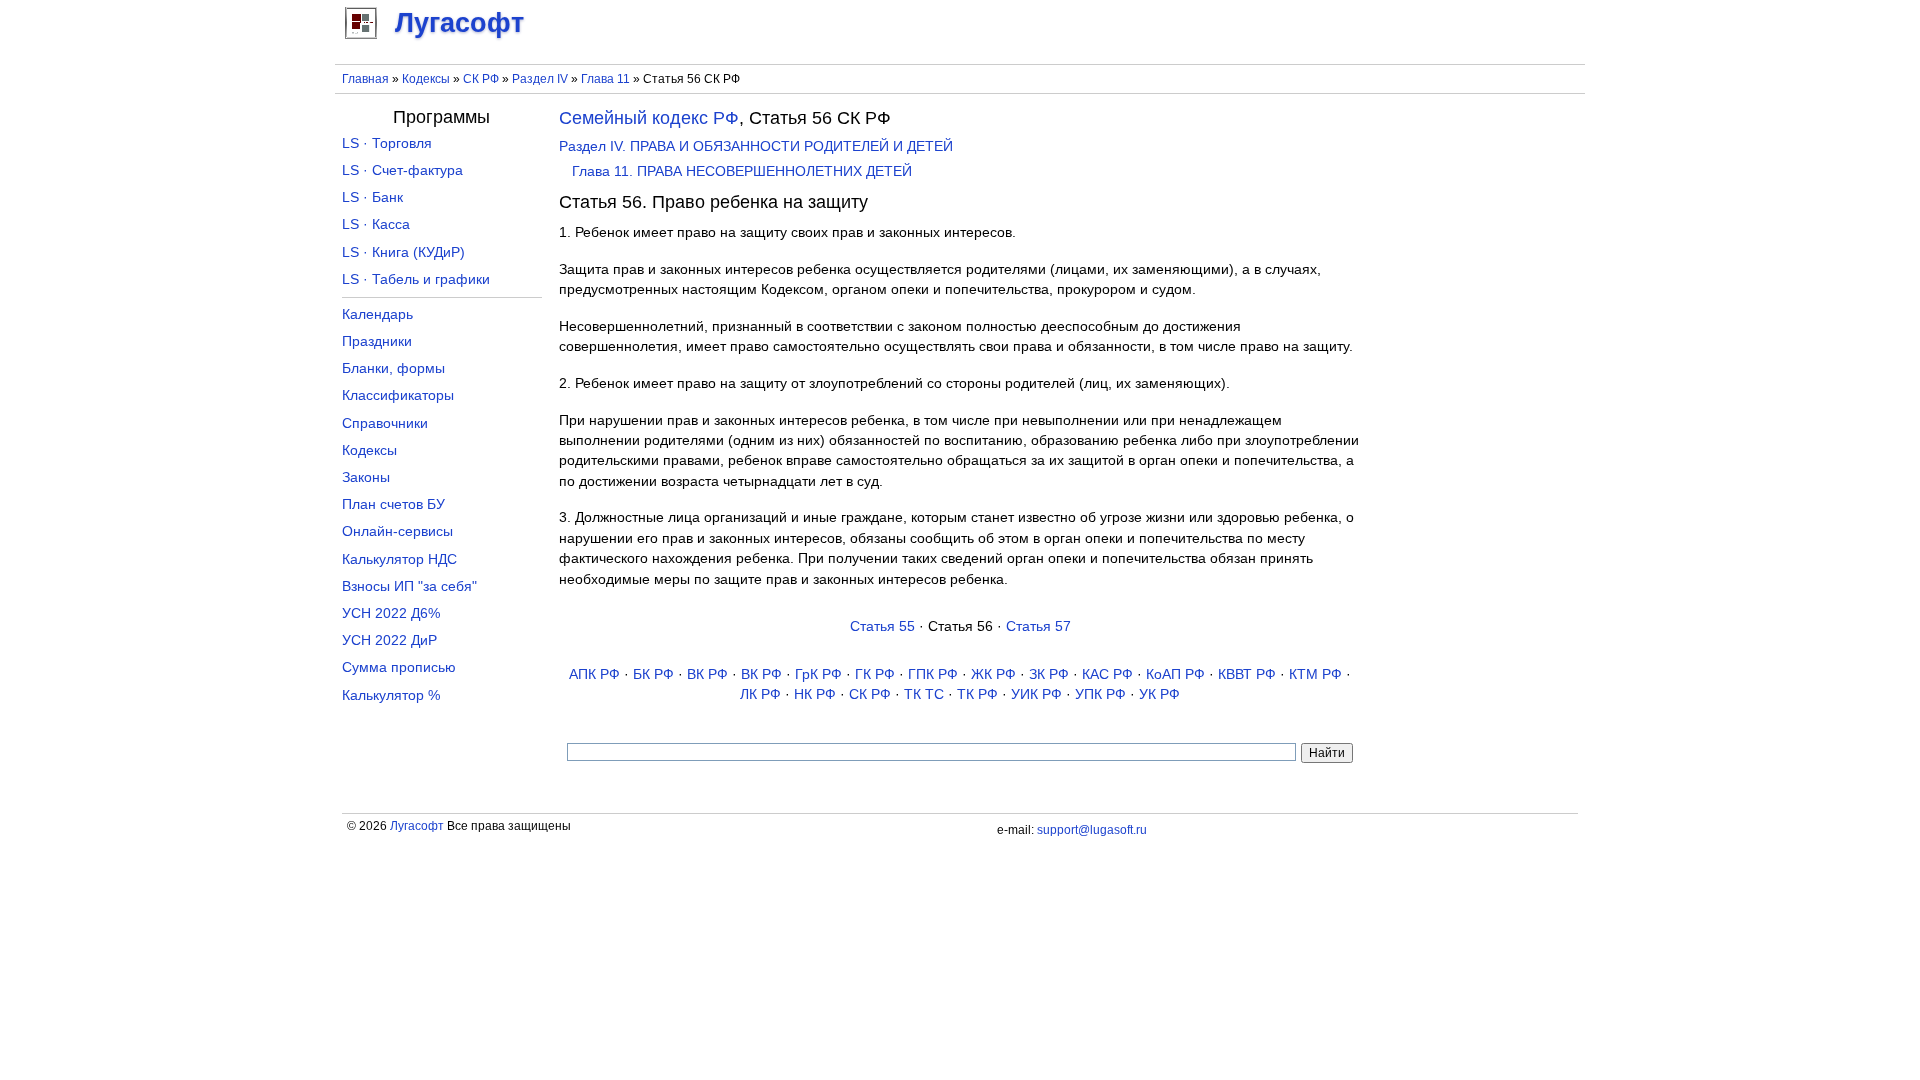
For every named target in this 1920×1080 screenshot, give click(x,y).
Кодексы (426, 79)
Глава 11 (605, 79)
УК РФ (1159, 694)
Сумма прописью (399, 667)
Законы (366, 477)
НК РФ (815, 694)
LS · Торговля (387, 143)
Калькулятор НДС (399, 559)
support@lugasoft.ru (1092, 830)
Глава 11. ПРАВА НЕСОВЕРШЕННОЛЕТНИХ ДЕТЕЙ (742, 171)
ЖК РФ (993, 674)
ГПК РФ (933, 674)
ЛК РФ (760, 694)
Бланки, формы (393, 368)
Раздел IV (540, 79)
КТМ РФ (1315, 674)
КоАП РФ (1175, 674)
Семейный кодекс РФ (649, 118)
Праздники (377, 341)
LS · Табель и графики (416, 279)
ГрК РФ (818, 674)
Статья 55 (882, 626)
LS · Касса (376, 224)
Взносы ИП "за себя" (409, 586)
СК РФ (481, 79)
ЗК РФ (1049, 674)
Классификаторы (398, 395)
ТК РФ (977, 694)
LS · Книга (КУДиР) (403, 252)
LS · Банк (372, 197)
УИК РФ (1036, 694)
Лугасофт (417, 826)
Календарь (377, 314)
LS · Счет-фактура (402, 170)
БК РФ (653, 674)
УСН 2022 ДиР (389, 640)
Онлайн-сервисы (397, 531)
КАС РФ (1107, 674)
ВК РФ (707, 674)
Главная (365, 79)
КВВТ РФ (1247, 674)
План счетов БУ (393, 504)
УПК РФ (1100, 694)
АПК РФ (594, 674)
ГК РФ (875, 674)
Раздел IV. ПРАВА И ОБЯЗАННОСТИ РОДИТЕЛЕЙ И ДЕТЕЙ (756, 146)
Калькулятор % (391, 695)
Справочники (385, 423)
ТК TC (924, 694)
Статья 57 (1038, 626)
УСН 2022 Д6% (391, 613)
